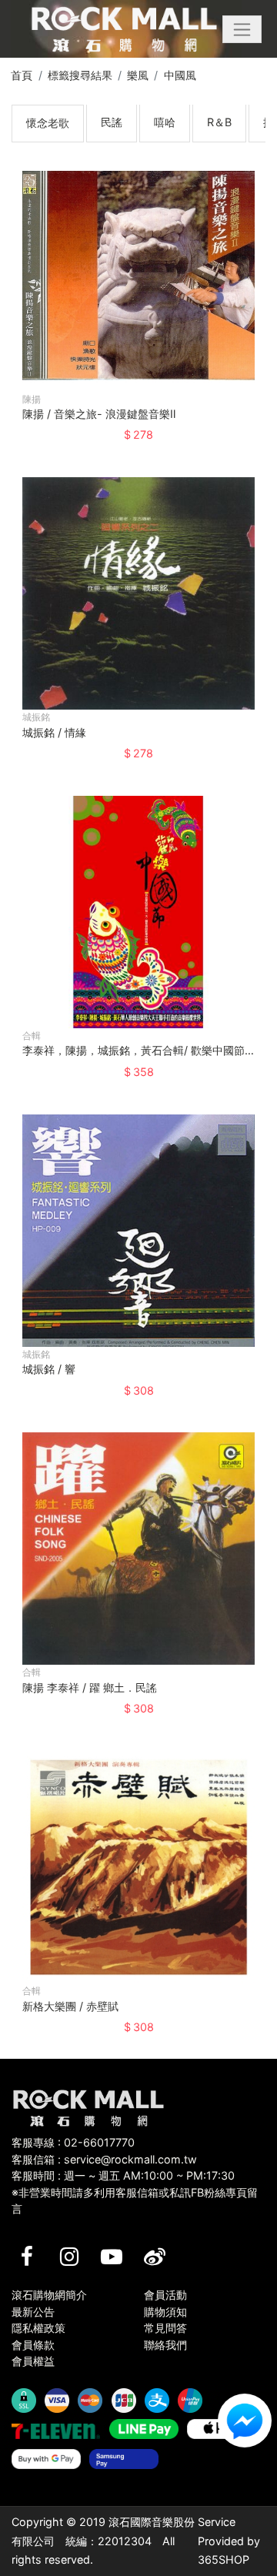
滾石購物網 (124, 29)
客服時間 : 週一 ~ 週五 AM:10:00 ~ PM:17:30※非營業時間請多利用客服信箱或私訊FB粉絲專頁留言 (135, 2192)
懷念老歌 (48, 123)
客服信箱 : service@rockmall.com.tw (104, 2159)
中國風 (180, 75)
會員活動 (165, 2295)
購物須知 (165, 2312)
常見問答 (165, 2328)
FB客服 (245, 2421)
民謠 (112, 122)
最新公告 (33, 2312)
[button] (242, 29)
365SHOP (224, 2559)
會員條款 (33, 2345)
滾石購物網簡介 (49, 2295)
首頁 (22, 75)
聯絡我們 (165, 2345)
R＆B (219, 122)
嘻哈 (165, 122)
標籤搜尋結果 (80, 75)
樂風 (138, 75)
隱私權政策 (38, 2328)
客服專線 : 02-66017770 (73, 2142)
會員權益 (33, 2361)
